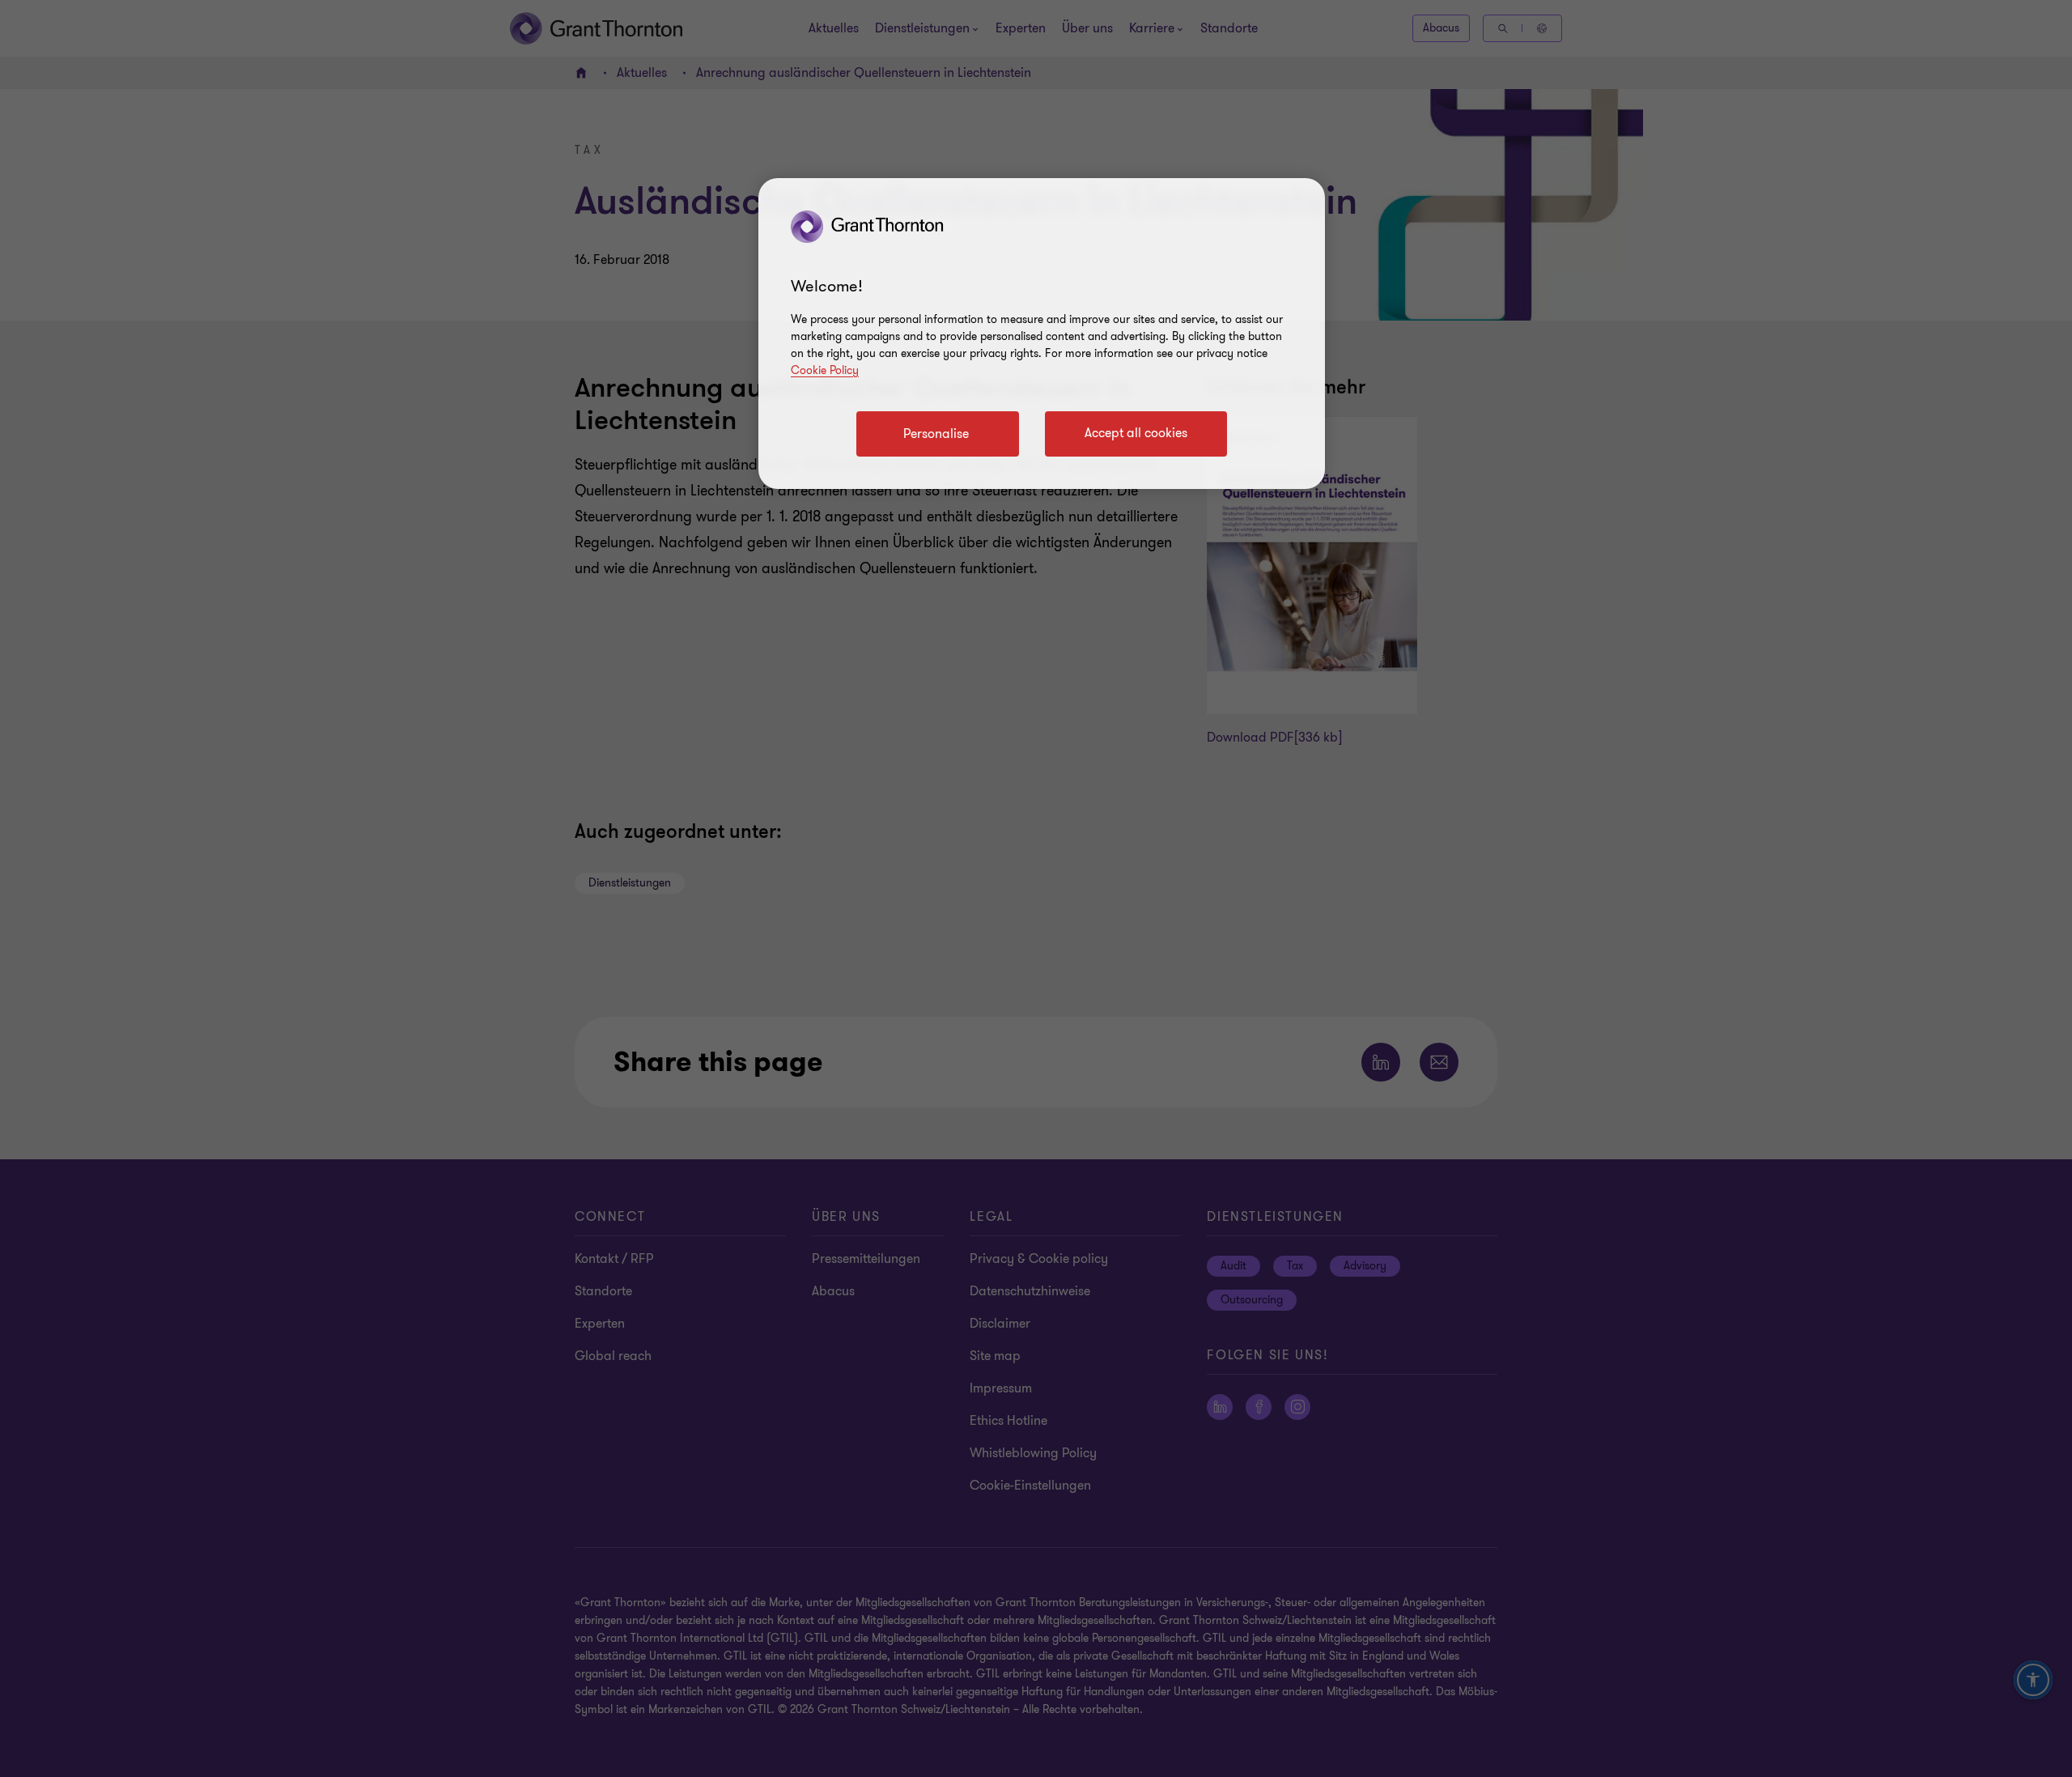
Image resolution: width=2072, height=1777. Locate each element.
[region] (1042, 334)
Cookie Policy (825, 370)
